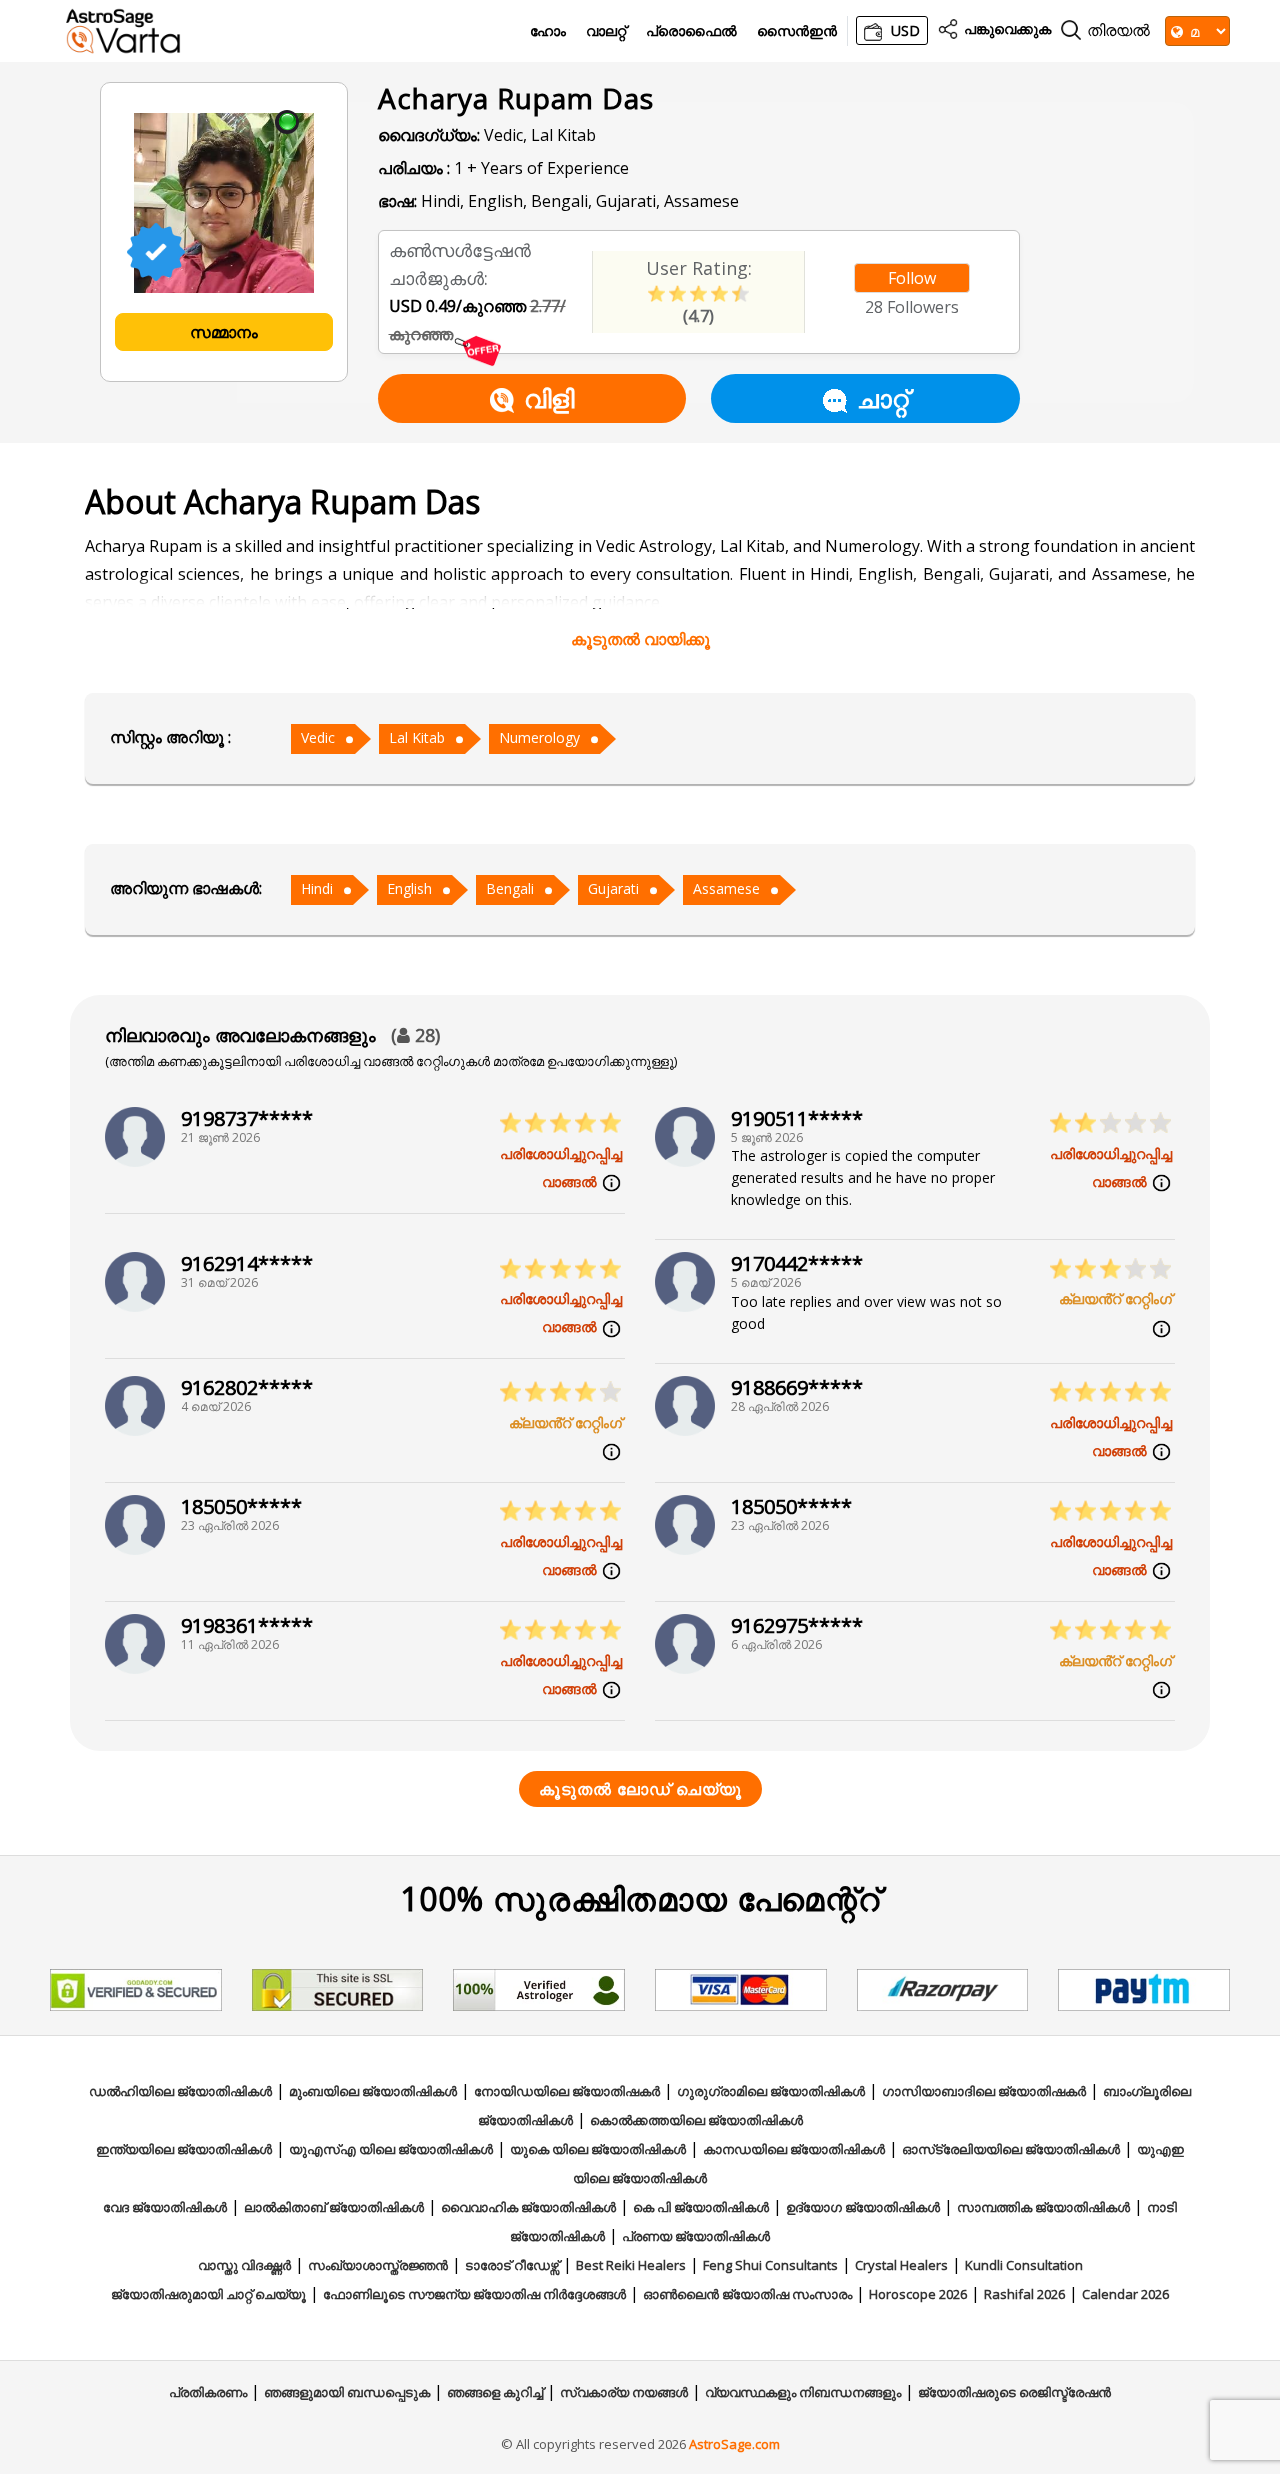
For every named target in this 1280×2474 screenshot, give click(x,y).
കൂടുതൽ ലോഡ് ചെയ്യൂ (640, 1789)
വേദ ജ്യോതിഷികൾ (165, 2207)
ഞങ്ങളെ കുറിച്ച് (495, 2392)
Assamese (726, 888)
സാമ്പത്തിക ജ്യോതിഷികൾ (1043, 2207)
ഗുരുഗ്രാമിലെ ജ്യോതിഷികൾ (771, 2091)
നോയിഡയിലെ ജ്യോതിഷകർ (567, 2091)
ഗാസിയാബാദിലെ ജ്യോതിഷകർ (984, 2091)
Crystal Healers (901, 2265)
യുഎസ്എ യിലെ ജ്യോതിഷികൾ (391, 2149)
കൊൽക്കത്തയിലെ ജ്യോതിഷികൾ (696, 2120)
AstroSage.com (734, 2444)
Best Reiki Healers (631, 2265)
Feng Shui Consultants (770, 2265)
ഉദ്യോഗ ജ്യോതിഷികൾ (863, 2207)
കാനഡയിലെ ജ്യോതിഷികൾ (794, 2149)
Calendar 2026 (1125, 2294)
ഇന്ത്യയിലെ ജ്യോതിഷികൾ (184, 2149)
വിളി (549, 398)
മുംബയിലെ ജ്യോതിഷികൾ (373, 2091)
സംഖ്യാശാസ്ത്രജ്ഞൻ (378, 2265)
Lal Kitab (417, 737)
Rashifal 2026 (1024, 2294)
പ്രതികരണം (208, 2392)
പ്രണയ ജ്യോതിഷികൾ (696, 2236)
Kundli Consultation (1024, 2265)
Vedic (318, 737)
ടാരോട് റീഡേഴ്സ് (512, 2265)
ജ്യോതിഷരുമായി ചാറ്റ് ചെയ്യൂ (208, 2294)
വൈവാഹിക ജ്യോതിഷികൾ (528, 2207)
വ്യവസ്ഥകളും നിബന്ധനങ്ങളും (803, 2392)
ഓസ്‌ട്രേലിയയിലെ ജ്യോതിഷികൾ (1011, 2149)
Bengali (510, 888)
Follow (912, 278)
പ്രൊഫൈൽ (691, 31)
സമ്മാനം (224, 332)
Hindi (317, 888)
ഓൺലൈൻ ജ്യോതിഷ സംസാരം (747, 2294)
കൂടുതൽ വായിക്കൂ (640, 639)
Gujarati (613, 888)
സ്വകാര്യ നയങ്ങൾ (624, 2392)
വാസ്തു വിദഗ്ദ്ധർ (244, 2265)
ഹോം (548, 31)
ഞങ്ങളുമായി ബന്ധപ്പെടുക (347, 2392)
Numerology (539, 737)
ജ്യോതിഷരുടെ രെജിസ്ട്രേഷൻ (1014, 2392)
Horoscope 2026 (918, 2294)
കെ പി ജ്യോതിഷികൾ (701, 2207)
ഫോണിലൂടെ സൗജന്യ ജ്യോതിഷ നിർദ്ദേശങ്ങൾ (474, 2294)
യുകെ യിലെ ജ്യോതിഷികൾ (598, 2149)
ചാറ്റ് (882, 398)
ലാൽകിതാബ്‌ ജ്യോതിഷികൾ (334, 2207)
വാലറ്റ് (606, 31)
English (409, 888)
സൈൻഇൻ (797, 31)
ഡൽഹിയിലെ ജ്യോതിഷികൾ (180, 2091)
